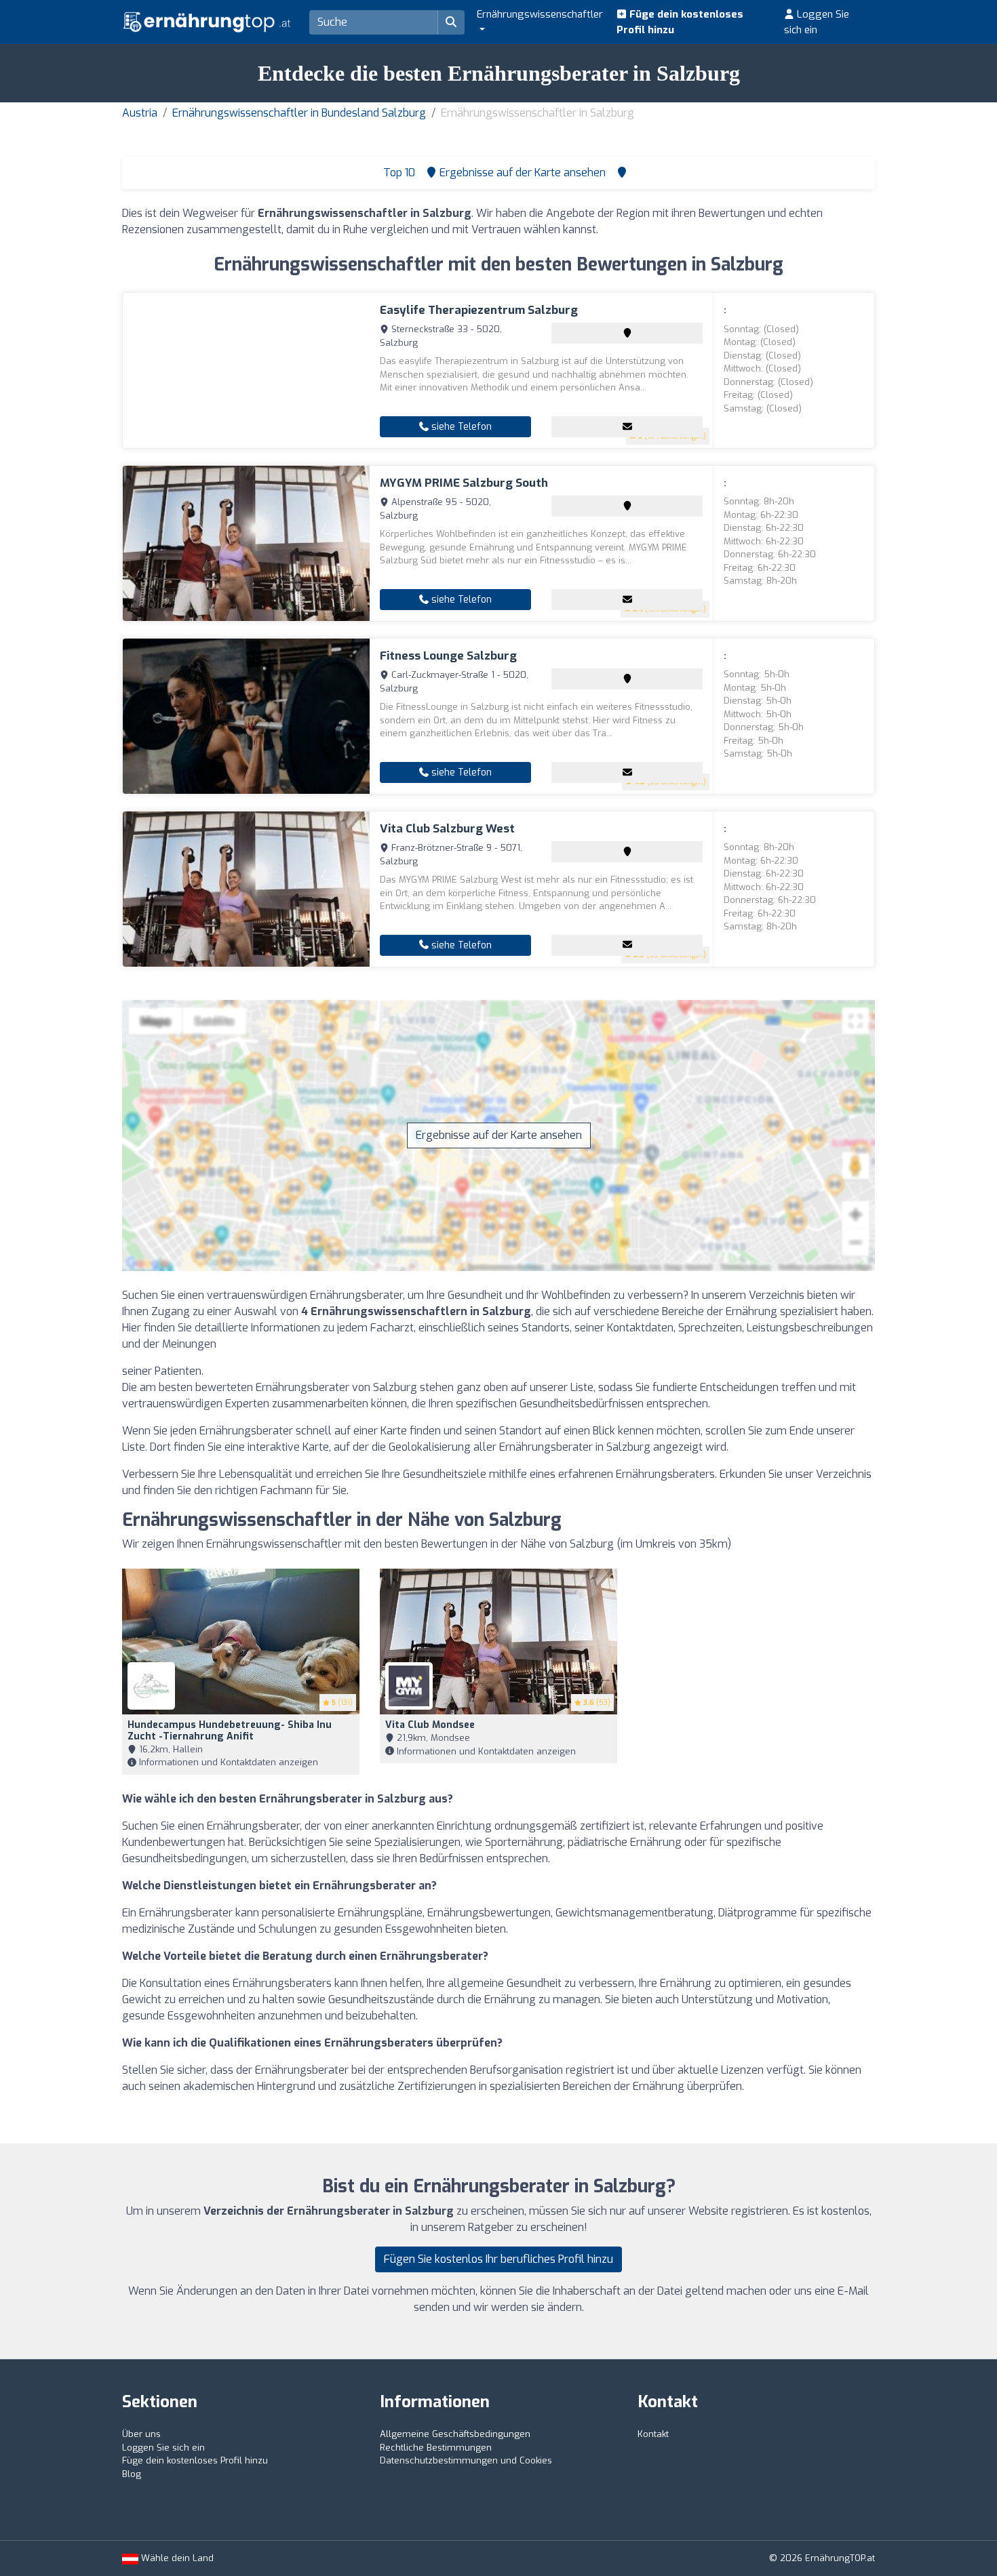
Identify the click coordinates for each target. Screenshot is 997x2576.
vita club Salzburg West (447, 829)
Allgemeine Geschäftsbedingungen (455, 2434)
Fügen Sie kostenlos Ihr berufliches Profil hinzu (498, 2259)
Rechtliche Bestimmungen (436, 2448)
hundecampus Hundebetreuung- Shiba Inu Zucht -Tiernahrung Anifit (230, 1731)
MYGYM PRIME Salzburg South (464, 483)
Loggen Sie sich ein (817, 22)
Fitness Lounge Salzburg (448, 656)
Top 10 (398, 173)
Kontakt (653, 2434)
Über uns (141, 2434)
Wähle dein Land (176, 2558)
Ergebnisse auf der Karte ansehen (499, 1135)
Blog (132, 2474)
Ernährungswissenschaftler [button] (540, 14)
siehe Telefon (460, 427)
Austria (140, 113)
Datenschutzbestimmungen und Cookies (466, 2460)
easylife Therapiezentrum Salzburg (479, 310)
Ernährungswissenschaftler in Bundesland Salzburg (299, 113)
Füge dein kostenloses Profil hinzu (680, 22)
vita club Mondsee (430, 1725)
